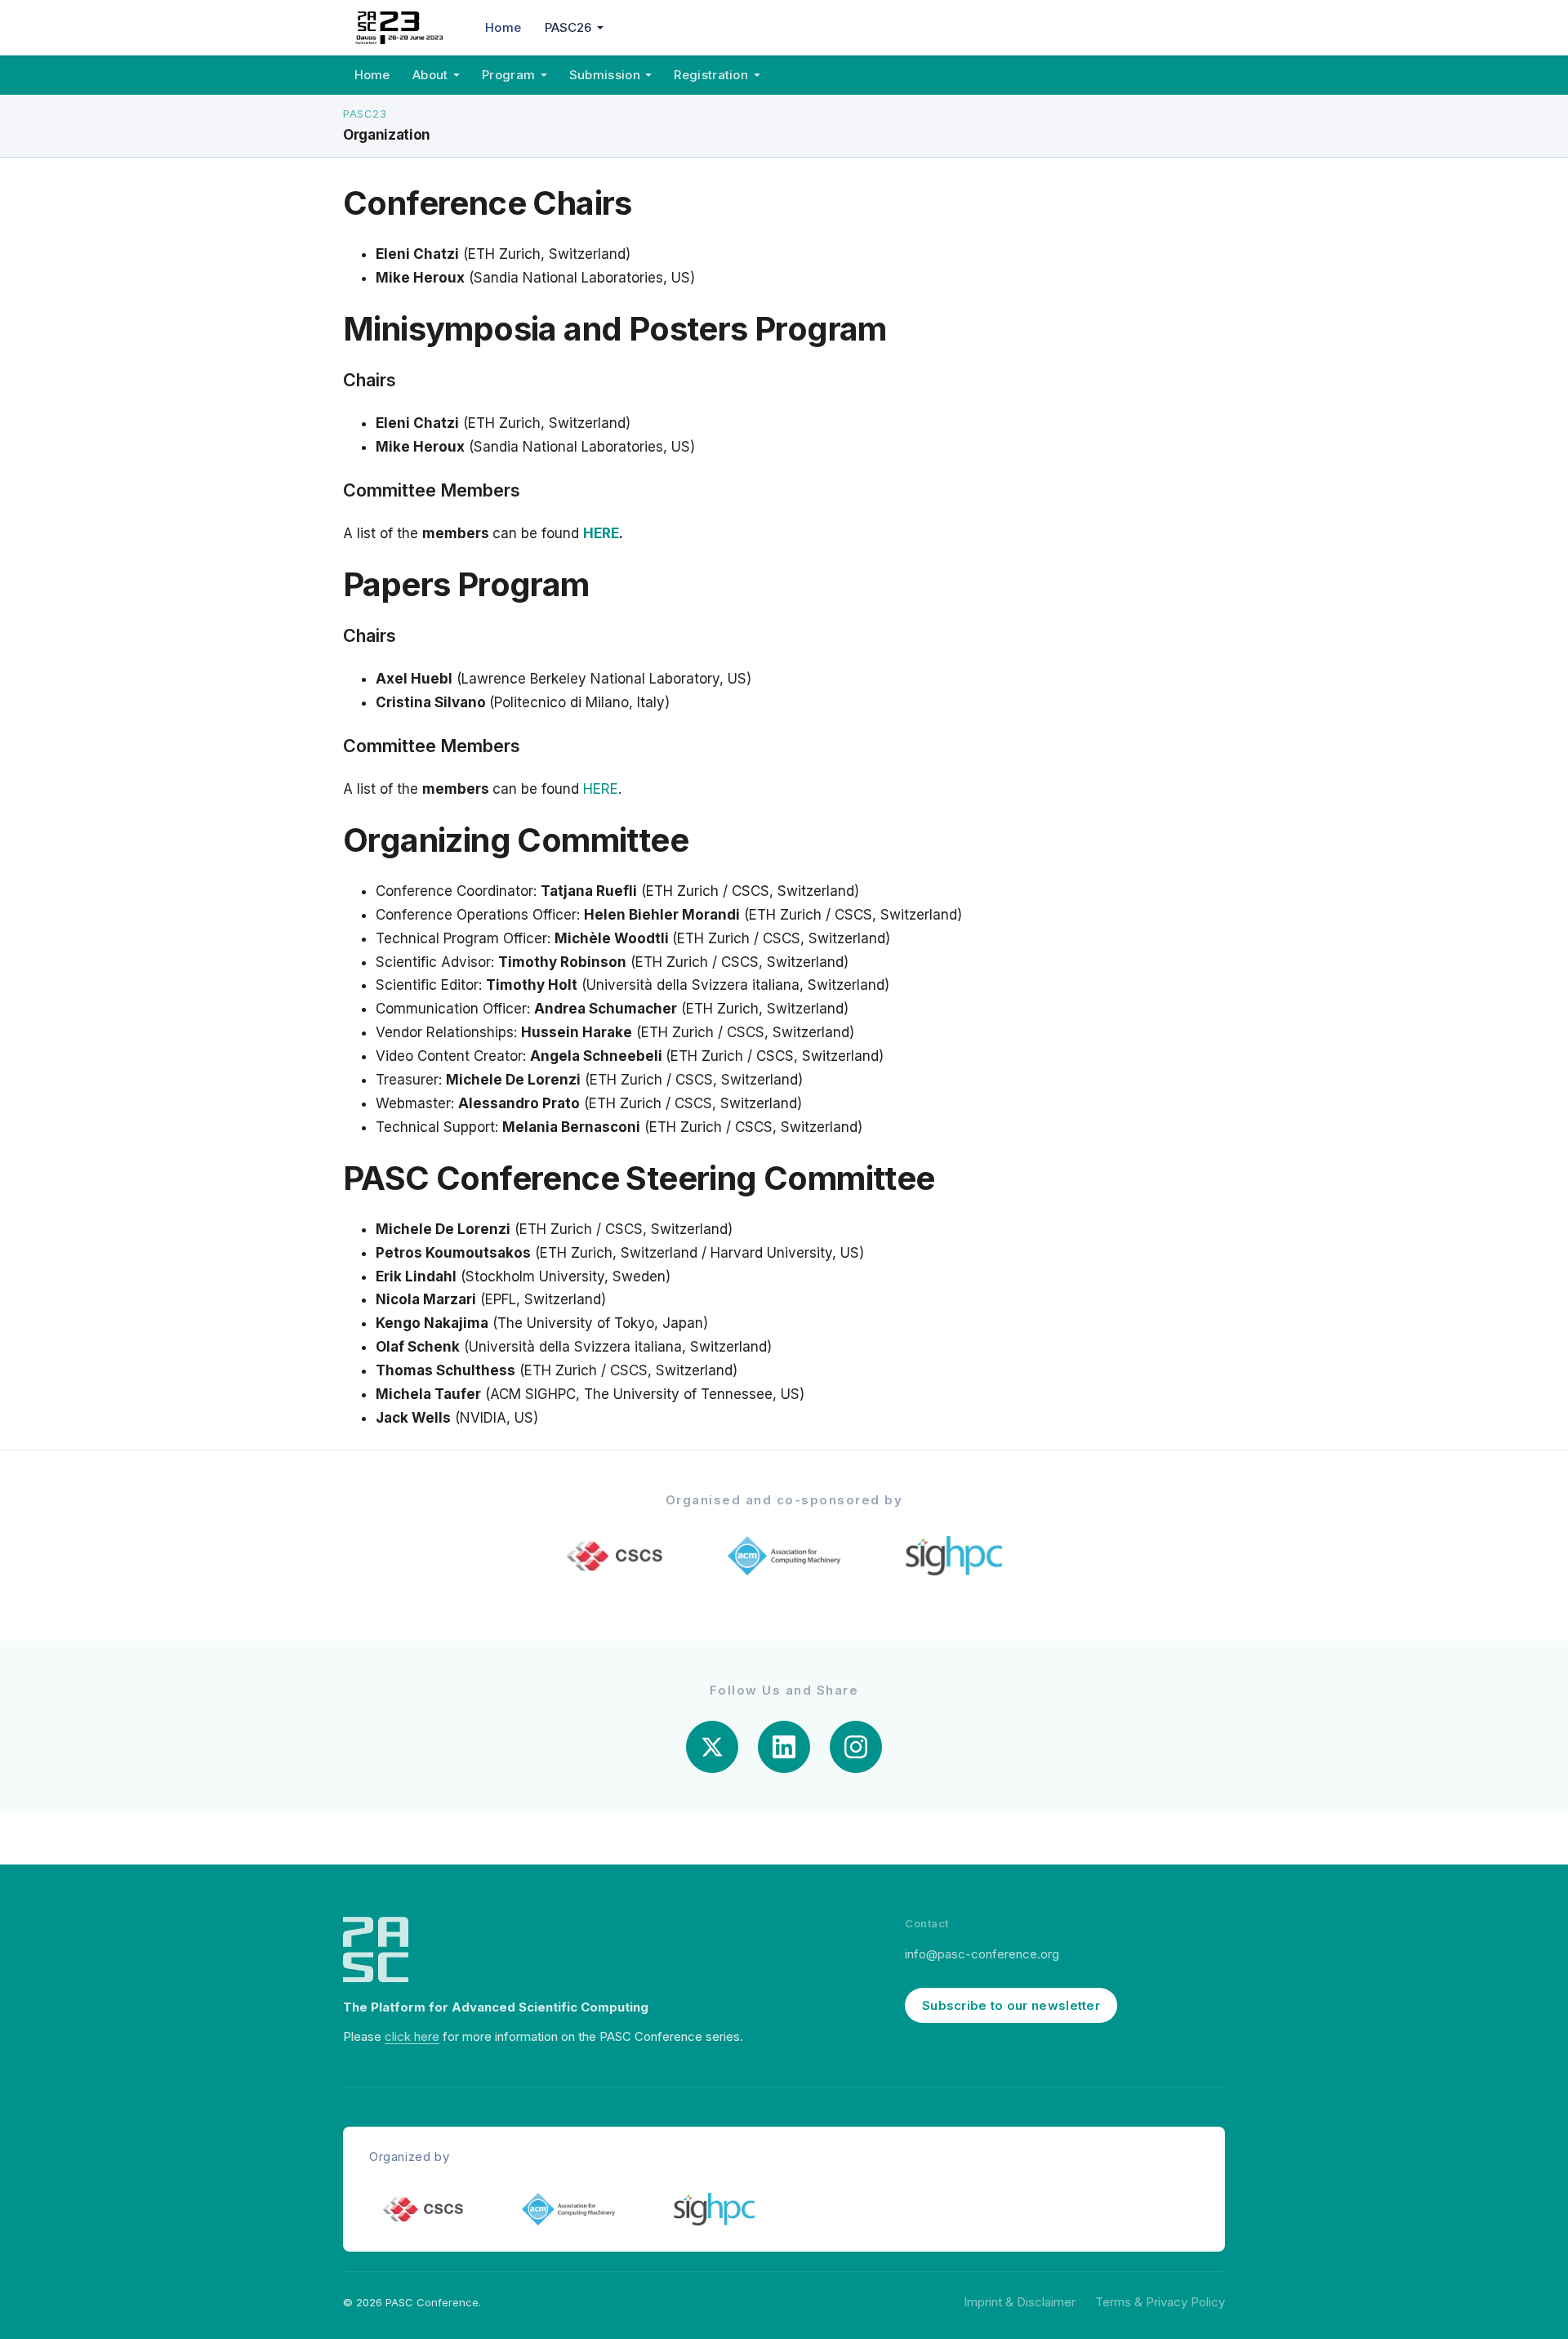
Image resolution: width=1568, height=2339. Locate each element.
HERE (601, 533)
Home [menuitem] (503, 27)
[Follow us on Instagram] (856, 1747)
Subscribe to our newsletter (1011, 2005)
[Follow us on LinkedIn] (784, 1747)
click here (412, 2036)
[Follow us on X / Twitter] (712, 1747)
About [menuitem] (430, 75)
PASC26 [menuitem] (568, 27)
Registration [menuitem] (711, 75)
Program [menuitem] (508, 75)
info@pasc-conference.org (982, 1954)
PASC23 (365, 114)
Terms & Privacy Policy (1160, 2302)
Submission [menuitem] (605, 75)
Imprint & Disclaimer (1020, 2302)
